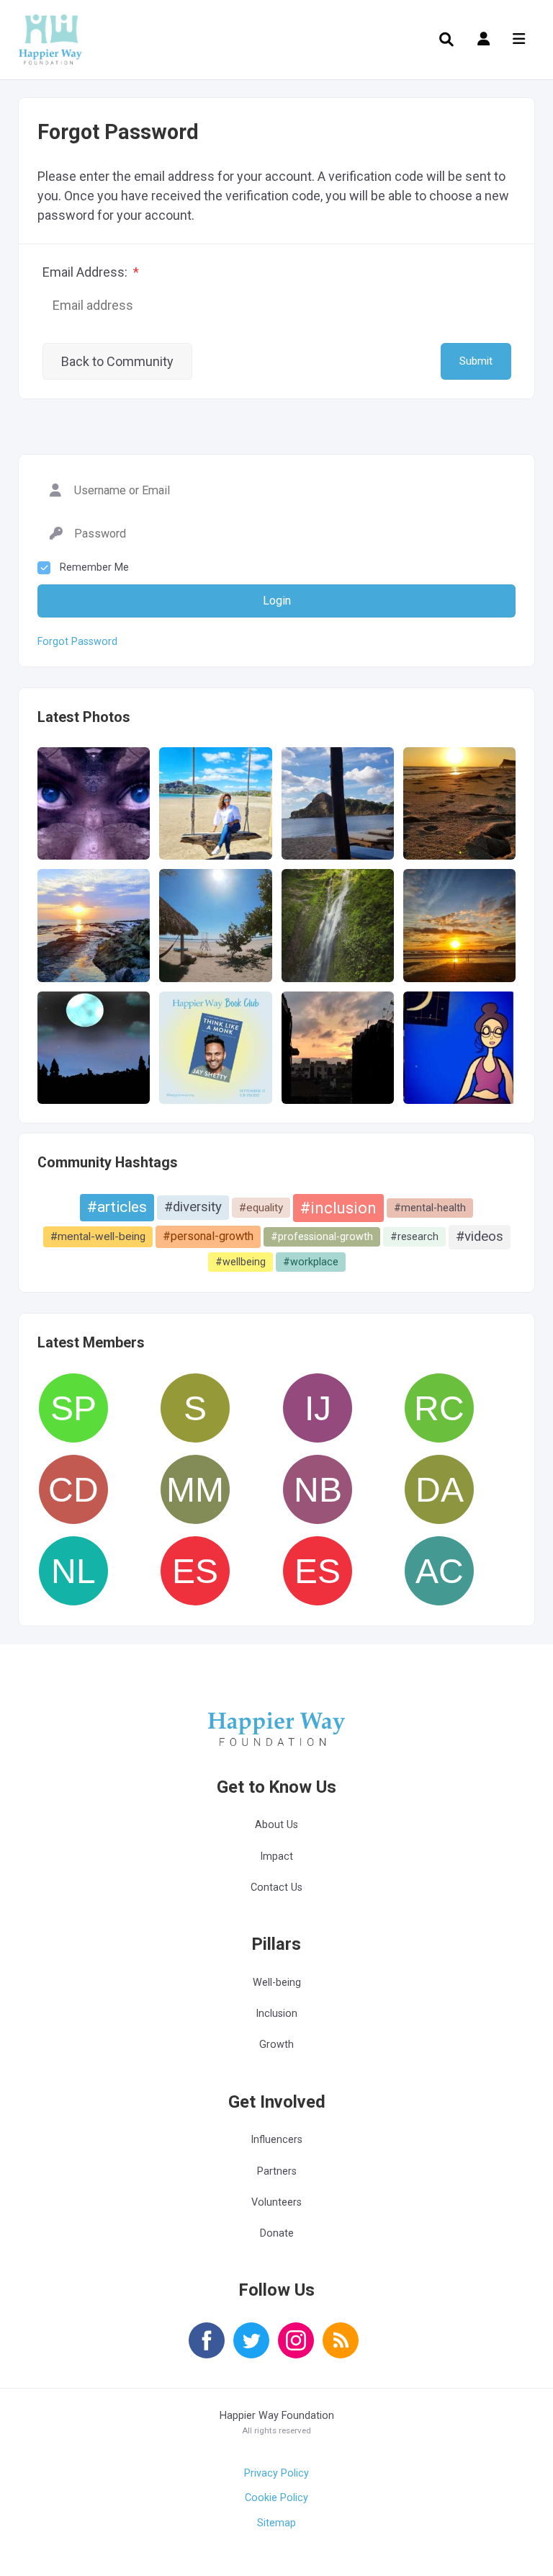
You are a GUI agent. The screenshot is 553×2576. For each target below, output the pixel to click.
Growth (276, 2045)
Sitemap (276, 2523)
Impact (276, 1857)
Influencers (276, 2140)
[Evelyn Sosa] (195, 1571)
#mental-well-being (98, 1236)
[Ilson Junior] (318, 1408)
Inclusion (276, 2014)
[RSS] (341, 2350)
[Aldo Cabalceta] (439, 1571)
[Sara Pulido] (73, 1408)
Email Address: (91, 272)
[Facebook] (207, 2350)
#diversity (193, 1207)
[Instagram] (296, 2350)
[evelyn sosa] (318, 1571)
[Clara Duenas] (73, 1489)
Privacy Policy (276, 2473)
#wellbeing (240, 1262)
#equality (261, 1208)
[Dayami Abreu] (439, 1489)
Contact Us (276, 1888)
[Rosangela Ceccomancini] (439, 1408)
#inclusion (338, 1208)
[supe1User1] (195, 1408)
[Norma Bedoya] (318, 1489)
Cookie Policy (276, 2498)
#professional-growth (322, 1236)
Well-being (277, 1983)
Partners (277, 2171)
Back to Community (117, 361)
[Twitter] (251, 2350)
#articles (117, 1207)
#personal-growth (208, 1236)
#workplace (311, 1262)
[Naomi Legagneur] (73, 1571)
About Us (276, 1825)
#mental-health (430, 1208)
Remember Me (94, 567)
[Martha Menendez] (195, 1489)
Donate (277, 2233)
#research (414, 1236)
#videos (480, 1236)
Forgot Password (77, 642)
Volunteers (276, 2202)
